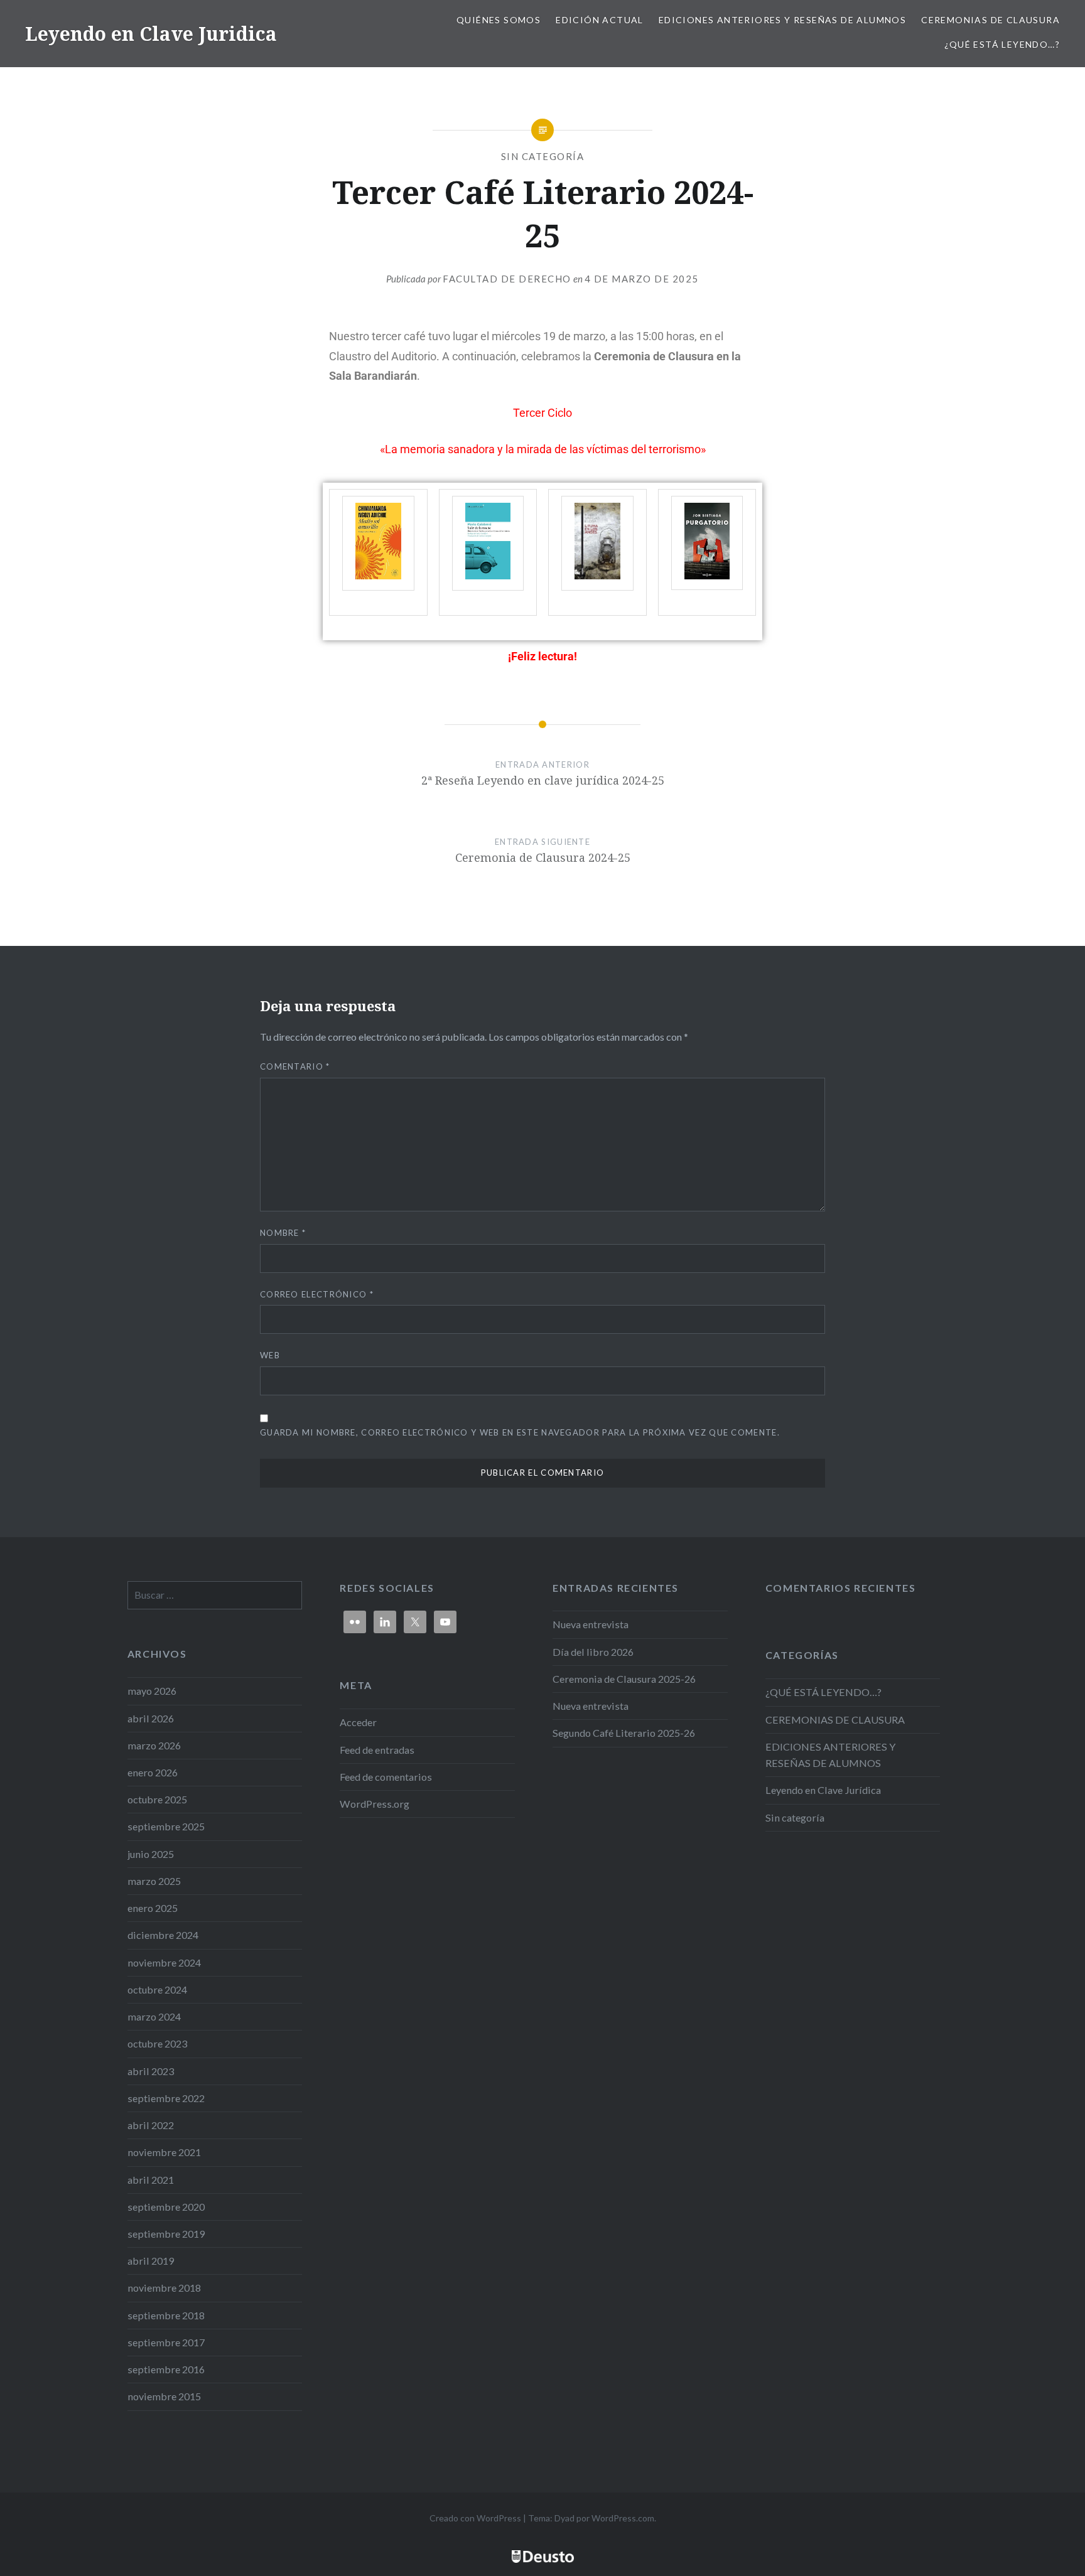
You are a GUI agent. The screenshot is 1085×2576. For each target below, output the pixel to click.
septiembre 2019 (166, 2234)
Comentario (295, 1066)
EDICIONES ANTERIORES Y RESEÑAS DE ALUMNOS (782, 20)
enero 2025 (153, 1908)
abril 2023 (151, 2071)
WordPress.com (623, 2518)
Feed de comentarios (386, 1777)
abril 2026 (151, 1718)
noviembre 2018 (164, 2288)
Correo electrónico (317, 1294)
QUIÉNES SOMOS (499, 20)
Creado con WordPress (475, 2518)
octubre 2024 (157, 1989)
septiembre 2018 (166, 2315)
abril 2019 (151, 2261)
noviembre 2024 (164, 1962)
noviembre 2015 (164, 2396)
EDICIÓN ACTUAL (600, 20)
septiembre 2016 (166, 2369)
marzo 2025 (154, 1881)
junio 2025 (151, 1854)
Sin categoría (543, 156)
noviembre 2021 (164, 2152)
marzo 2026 (154, 1745)
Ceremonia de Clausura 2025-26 (624, 1679)
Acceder (358, 1722)
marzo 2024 (154, 2016)
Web (270, 1355)
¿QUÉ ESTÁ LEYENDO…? (1002, 44)
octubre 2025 (157, 1799)
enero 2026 (153, 1772)
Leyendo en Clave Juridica (151, 34)
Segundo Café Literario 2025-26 (624, 1733)
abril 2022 (151, 2125)
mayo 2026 (152, 1691)
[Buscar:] (215, 1595)
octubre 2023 (157, 2043)
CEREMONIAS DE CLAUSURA (991, 20)
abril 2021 (151, 2180)
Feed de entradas (377, 1750)
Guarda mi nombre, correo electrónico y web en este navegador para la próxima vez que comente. (520, 1432)
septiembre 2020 (166, 2207)
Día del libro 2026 (593, 1652)
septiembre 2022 (166, 2098)
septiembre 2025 (166, 1826)
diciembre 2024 (163, 1935)
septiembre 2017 (166, 2342)
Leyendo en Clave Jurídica (823, 1790)
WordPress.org (375, 1804)
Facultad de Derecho (507, 279)
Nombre (283, 1233)
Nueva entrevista (591, 1624)
